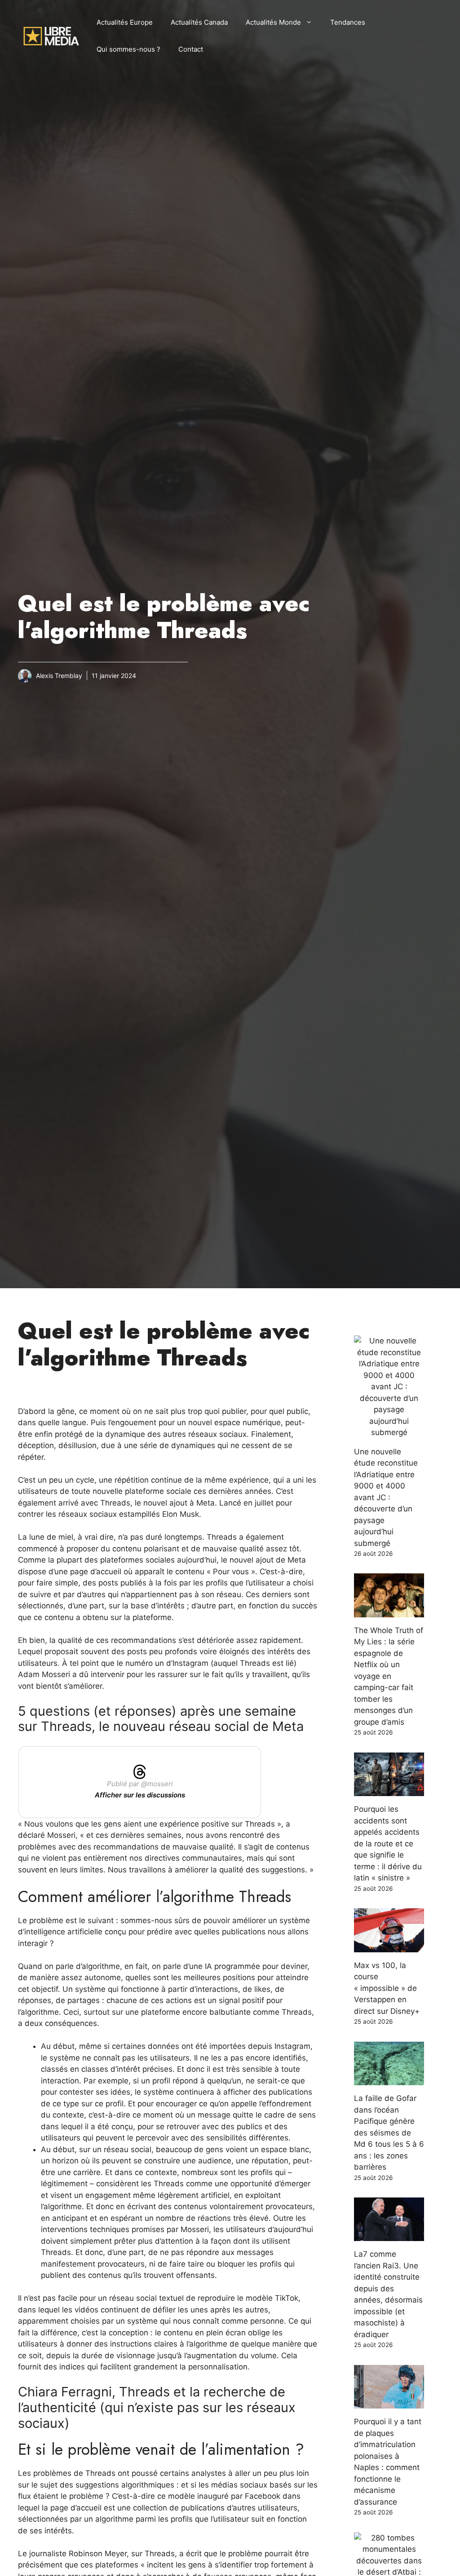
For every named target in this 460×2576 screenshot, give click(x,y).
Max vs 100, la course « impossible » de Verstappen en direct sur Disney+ (387, 1988)
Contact (191, 49)
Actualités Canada (199, 22)
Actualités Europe (125, 22)
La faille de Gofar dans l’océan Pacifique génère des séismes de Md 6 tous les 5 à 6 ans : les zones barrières (389, 2133)
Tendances (348, 22)
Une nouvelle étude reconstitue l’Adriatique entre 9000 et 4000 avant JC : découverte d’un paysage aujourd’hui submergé (386, 1497)
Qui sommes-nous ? (128, 49)
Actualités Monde (273, 22)
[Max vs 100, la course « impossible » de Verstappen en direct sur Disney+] (389, 1946)
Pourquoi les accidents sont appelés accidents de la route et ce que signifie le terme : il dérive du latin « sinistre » (388, 1843)
